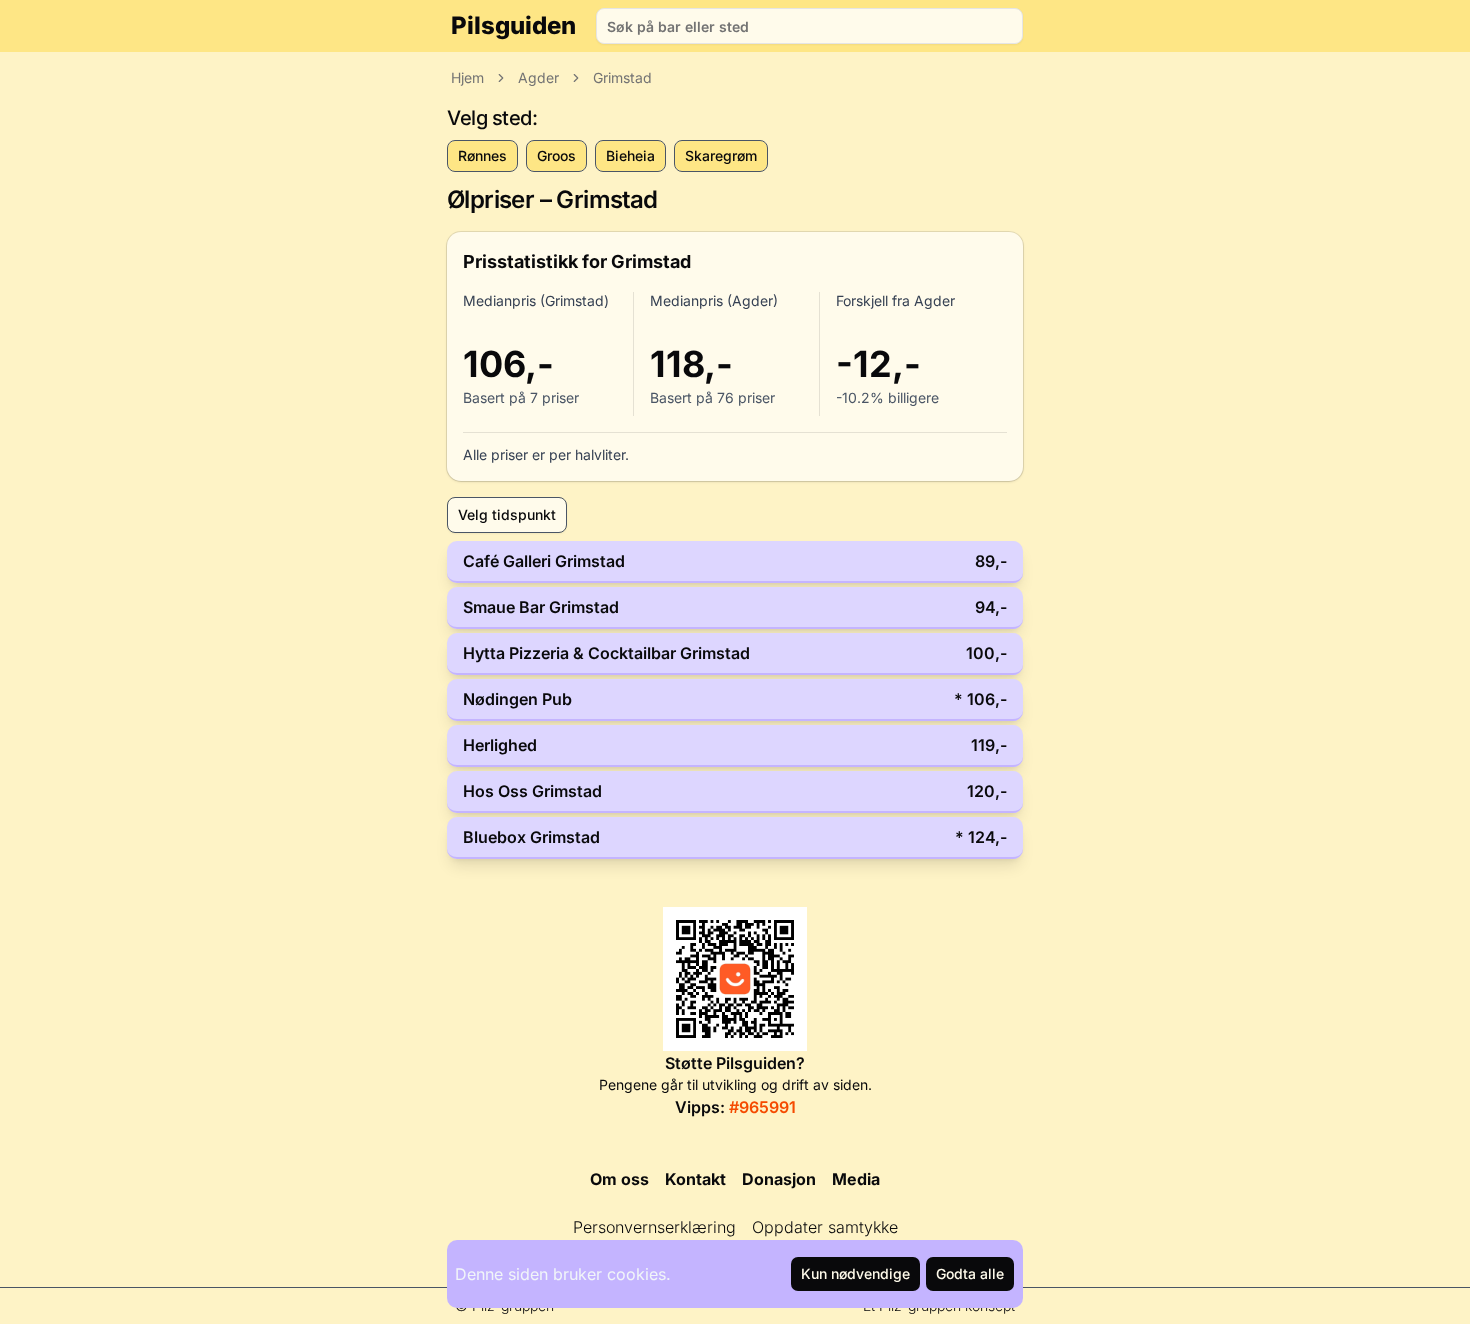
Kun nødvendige (855, 1273)
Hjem (467, 77)
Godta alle (970, 1273)
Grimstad (622, 77)
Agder (538, 77)
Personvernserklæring (654, 1227)
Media (856, 1179)
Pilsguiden (513, 25)
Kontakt (695, 1179)
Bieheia (630, 155)
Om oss (619, 1179)
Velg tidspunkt (507, 514)
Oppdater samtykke (825, 1227)
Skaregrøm (721, 155)
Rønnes (482, 155)
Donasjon (779, 1179)
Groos (556, 155)
